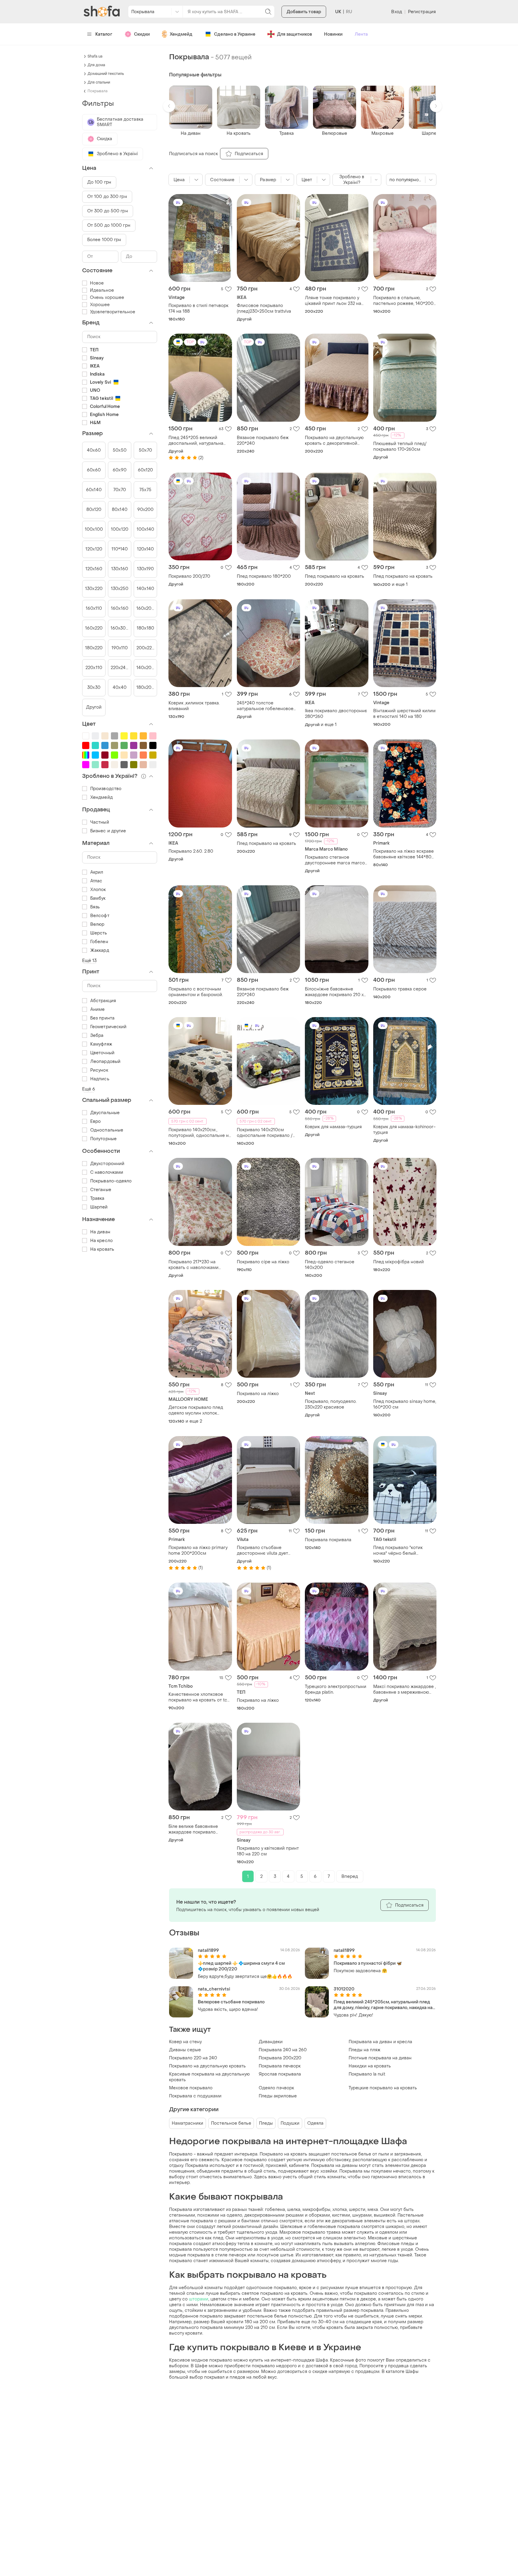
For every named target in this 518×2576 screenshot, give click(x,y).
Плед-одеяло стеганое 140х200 (330, 1265)
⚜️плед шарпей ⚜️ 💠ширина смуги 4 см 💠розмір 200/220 (241, 1966)
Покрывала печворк (280, 2066)
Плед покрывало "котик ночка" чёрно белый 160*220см (398, 1551)
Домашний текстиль (106, 74)
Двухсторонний (107, 1164)
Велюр (97, 924)
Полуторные (103, 1139)
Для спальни (99, 82)
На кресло (101, 1241)
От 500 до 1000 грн (109, 225)
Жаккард (100, 950)
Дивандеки (271, 2042)
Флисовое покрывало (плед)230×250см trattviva (264, 308)
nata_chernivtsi (214, 1989)
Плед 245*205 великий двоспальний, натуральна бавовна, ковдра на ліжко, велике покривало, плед (196, 441)
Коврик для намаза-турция (333, 1127)
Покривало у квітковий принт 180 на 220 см (268, 1851)
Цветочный (102, 1053)
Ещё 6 (89, 1089)
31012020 (344, 1989)
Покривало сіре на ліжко (263, 1262)
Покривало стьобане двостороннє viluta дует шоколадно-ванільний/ (262, 1551)
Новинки (333, 34)
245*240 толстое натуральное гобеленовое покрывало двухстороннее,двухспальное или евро (269, 706)
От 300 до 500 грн (108, 211)
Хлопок (98, 890)
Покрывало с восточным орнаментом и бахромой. (196, 992)
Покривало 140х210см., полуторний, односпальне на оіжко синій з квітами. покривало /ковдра (200, 1133)
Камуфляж (101, 1044)
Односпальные (107, 1130)
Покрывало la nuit (367, 2074)
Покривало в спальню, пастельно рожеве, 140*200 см (403, 301)
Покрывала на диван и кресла (380, 2042)
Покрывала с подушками (195, 2096)
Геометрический (108, 1027)
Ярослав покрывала (280, 2074)
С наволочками (107, 1172)
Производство (106, 789)
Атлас (96, 881)
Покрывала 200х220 (280, 2058)
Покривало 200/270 (189, 576)
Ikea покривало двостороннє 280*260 (336, 714)
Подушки (290, 2123)
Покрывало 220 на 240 (193, 2058)
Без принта (102, 1018)
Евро (95, 1121)
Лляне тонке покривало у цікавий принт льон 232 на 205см (333, 301)
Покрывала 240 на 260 (283, 2050)
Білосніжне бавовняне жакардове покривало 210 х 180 (334, 992)
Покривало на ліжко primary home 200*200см (198, 1551)
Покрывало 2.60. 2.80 (191, 851)
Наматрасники (188, 2123)
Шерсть (99, 933)
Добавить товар (304, 12)
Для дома (96, 65)
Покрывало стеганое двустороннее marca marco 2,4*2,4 (335, 860)
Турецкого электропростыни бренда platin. (336, 1689)
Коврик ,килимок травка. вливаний (194, 706)
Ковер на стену (185, 2042)
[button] (169, 106)
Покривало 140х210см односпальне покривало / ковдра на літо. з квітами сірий (265, 1133)
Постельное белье (231, 2123)
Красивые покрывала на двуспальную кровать (209, 2077)
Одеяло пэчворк (276, 2088)
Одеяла (315, 2123)
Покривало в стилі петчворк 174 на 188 (198, 308)
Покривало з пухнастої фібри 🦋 (368, 1963)
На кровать (102, 1249)
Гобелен (99, 942)
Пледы (266, 2123)
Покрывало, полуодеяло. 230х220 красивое (331, 1404)
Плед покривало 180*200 (264, 576)
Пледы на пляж (365, 2050)
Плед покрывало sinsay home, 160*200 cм (405, 1404)
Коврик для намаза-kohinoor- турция (404, 1130)
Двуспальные (105, 1113)
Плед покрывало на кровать (335, 576)
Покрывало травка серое (400, 989)
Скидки (142, 34)
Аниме (98, 1009)
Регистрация (422, 12)
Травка (97, 1198)
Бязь (95, 907)
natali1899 (208, 1950)
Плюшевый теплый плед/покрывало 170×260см (400, 447)
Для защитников (295, 34)
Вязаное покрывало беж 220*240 (263, 441)
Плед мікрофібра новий (399, 1262)
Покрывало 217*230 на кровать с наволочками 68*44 (194, 1265)
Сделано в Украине (235, 34)
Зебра (97, 1036)
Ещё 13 (89, 961)
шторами (199, 2299)
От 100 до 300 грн (107, 197)
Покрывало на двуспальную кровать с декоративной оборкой (334, 441)
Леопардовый (105, 1062)
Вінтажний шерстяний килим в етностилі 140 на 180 (404, 714)
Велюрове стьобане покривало (231, 2002)
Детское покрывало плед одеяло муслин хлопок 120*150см (196, 1410)
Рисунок (99, 1070)
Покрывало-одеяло (111, 1181)
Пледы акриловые (278, 2096)
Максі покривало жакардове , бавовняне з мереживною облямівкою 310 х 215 (405, 1689)
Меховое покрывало (191, 2088)
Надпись (100, 1079)
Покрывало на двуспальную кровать (207, 2066)
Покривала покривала (328, 1540)
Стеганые (101, 1190)
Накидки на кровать (370, 2066)
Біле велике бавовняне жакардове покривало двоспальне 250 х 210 (193, 1829)
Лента (361, 34)
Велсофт (100, 916)
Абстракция (103, 1001)
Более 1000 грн (104, 240)
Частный (100, 822)
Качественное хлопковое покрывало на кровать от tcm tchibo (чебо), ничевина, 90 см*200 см (200, 1697)
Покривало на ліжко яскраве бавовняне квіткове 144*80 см (403, 854)
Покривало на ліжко (258, 1394)
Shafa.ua (95, 56)
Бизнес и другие (108, 831)
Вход (396, 12)
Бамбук (98, 898)
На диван (100, 1232)
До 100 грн (99, 182)
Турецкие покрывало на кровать (383, 2088)
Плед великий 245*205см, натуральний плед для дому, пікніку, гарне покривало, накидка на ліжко (383, 2005)
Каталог (104, 34)
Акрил (97, 872)
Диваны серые (185, 2050)
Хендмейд (181, 34)
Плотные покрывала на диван (380, 2058)
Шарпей (99, 1207)
